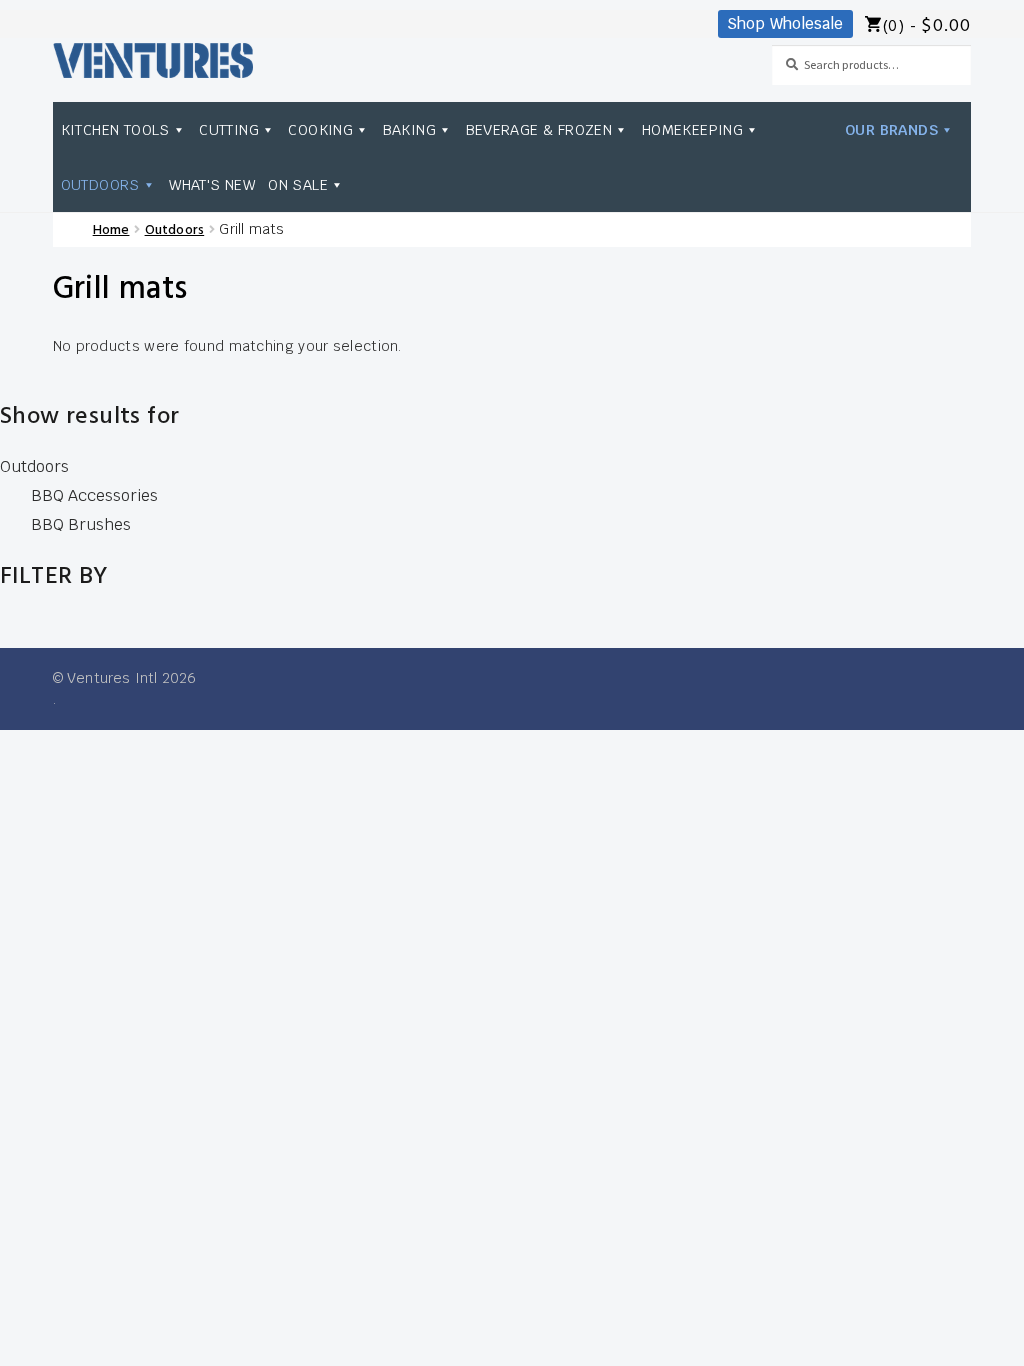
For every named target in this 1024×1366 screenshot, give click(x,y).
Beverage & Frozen (539, 129)
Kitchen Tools (115, 129)
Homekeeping (692, 129)
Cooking (320, 129)
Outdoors (100, 184)
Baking (409, 129)
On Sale (298, 184)
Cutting (229, 129)
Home (111, 230)
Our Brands (891, 129)
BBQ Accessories (94, 495)
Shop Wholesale (785, 23)
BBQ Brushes (81, 524)
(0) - (927, 27)
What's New (212, 184)
